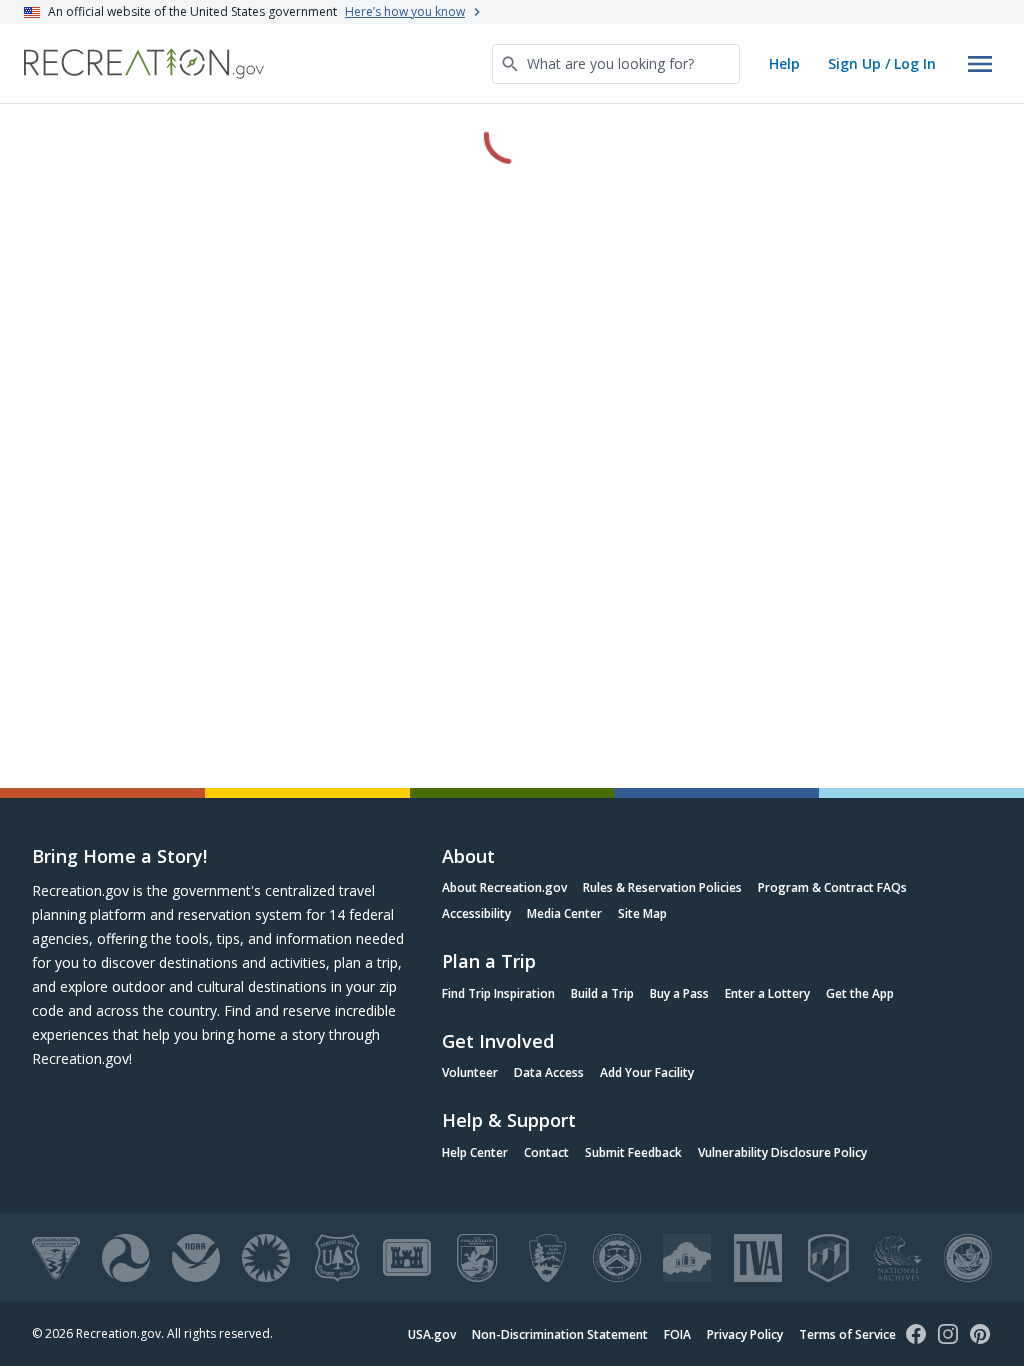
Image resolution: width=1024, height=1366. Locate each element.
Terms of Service (847, 1334)
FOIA (677, 1334)
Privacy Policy (745, 1334)
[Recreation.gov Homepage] (144, 63)
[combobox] (616, 64)
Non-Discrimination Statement (560, 1334)
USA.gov (432, 1334)
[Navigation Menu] (980, 64)
